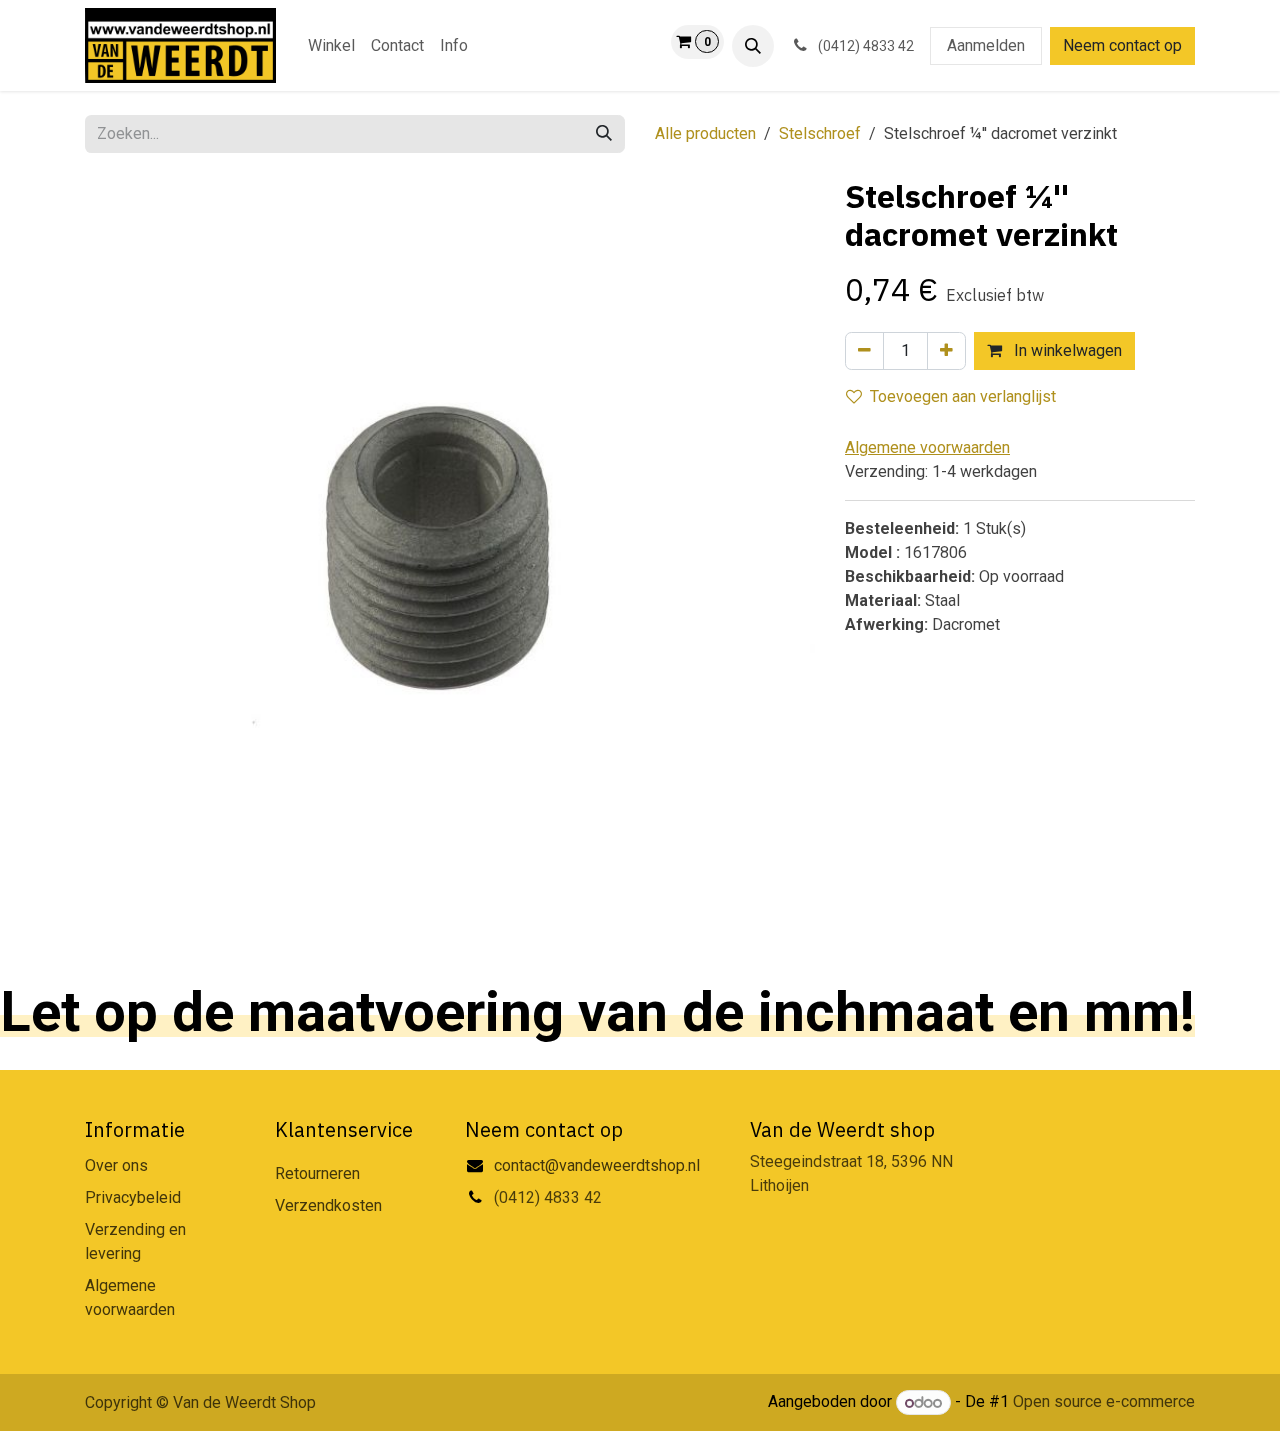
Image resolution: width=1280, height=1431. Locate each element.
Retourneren (317, 1173)
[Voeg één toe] (946, 351)
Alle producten (705, 133)
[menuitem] (331, 46)
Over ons (116, 1165)
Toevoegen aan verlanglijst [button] (963, 396)
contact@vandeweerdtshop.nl (599, 1165)
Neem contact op (1122, 45)
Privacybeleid (133, 1197)
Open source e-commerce (1104, 1402)
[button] (753, 46)
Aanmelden (986, 45)
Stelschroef (820, 133)
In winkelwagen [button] (1066, 350)
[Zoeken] (604, 134)
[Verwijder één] (864, 351)
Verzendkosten (328, 1205)
